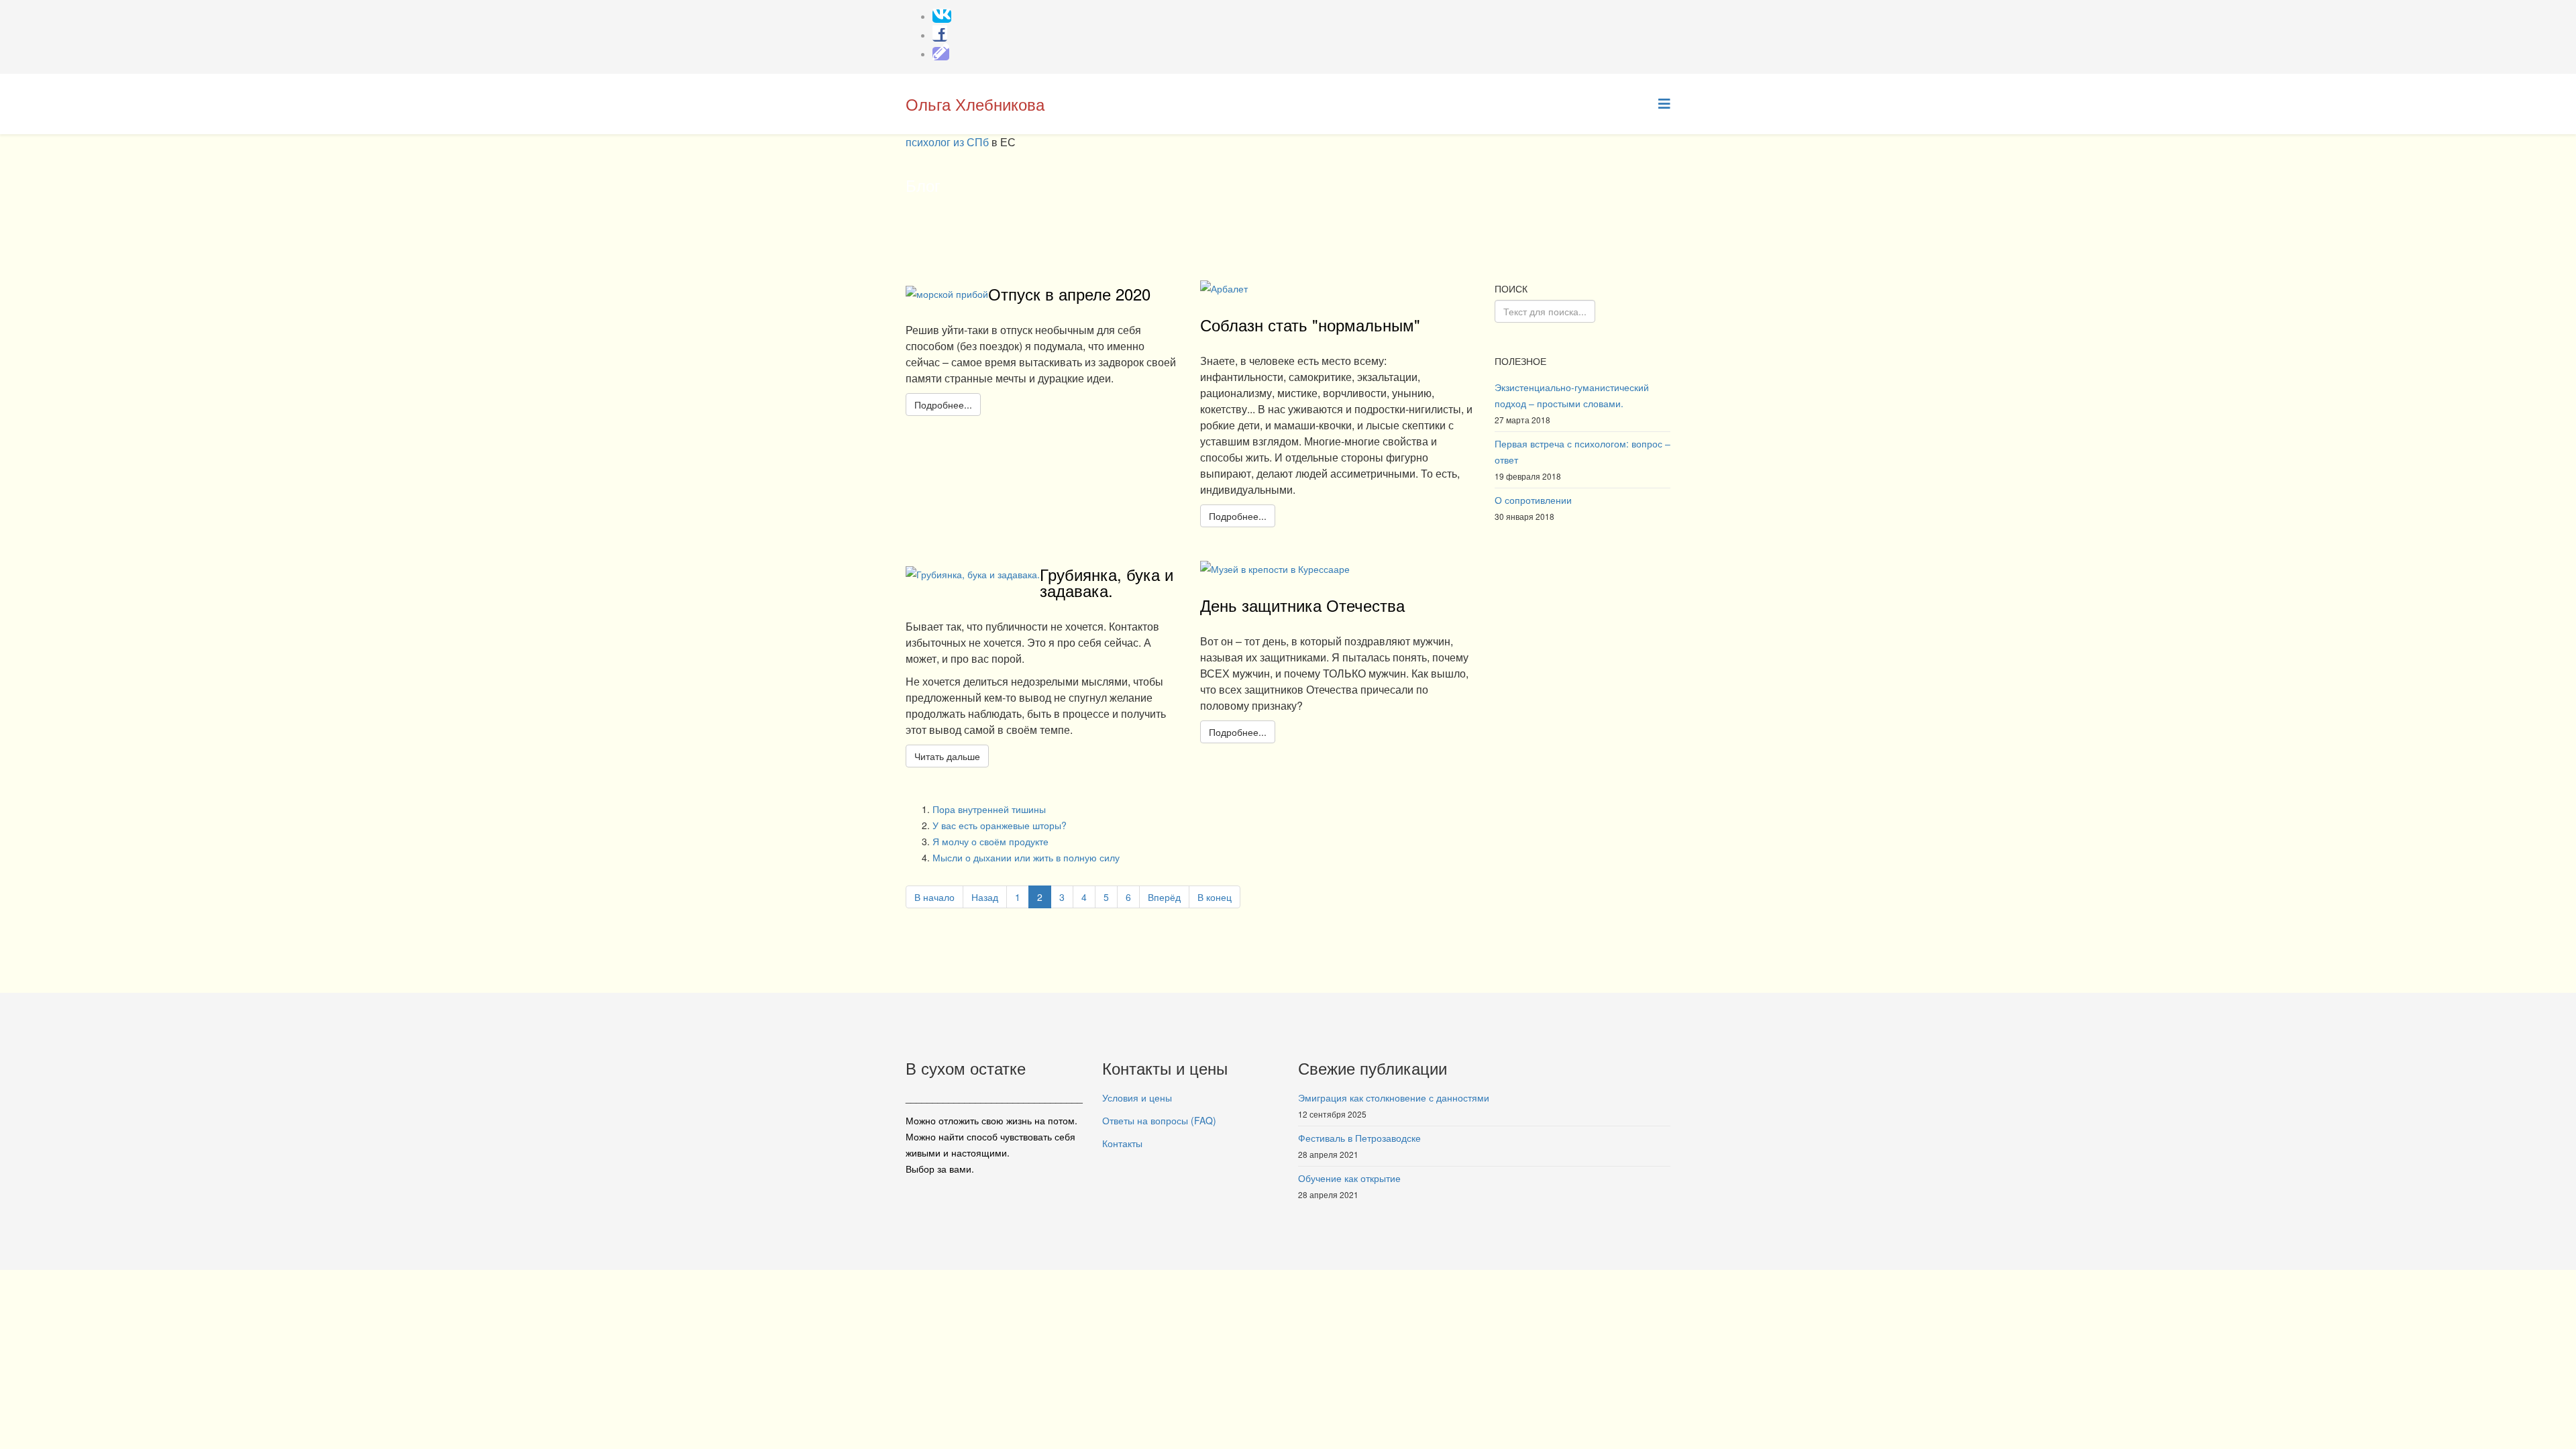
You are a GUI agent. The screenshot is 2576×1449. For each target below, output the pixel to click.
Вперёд (1164, 897)
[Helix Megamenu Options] (1664, 103)
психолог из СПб (949, 142)
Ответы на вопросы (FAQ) (1159, 1120)
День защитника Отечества (1302, 605)
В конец (1215, 897)
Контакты (1122, 1143)
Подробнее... (943, 405)
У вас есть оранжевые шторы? (1000, 825)
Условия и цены (1137, 1097)
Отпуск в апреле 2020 (1069, 293)
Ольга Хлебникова (975, 104)
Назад (985, 897)
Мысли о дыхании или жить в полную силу (1026, 857)
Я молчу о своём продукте (990, 841)
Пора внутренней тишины (989, 809)
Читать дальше (947, 756)
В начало (934, 897)
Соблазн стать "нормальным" (1310, 324)
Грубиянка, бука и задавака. (1107, 582)
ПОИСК (1511, 288)
